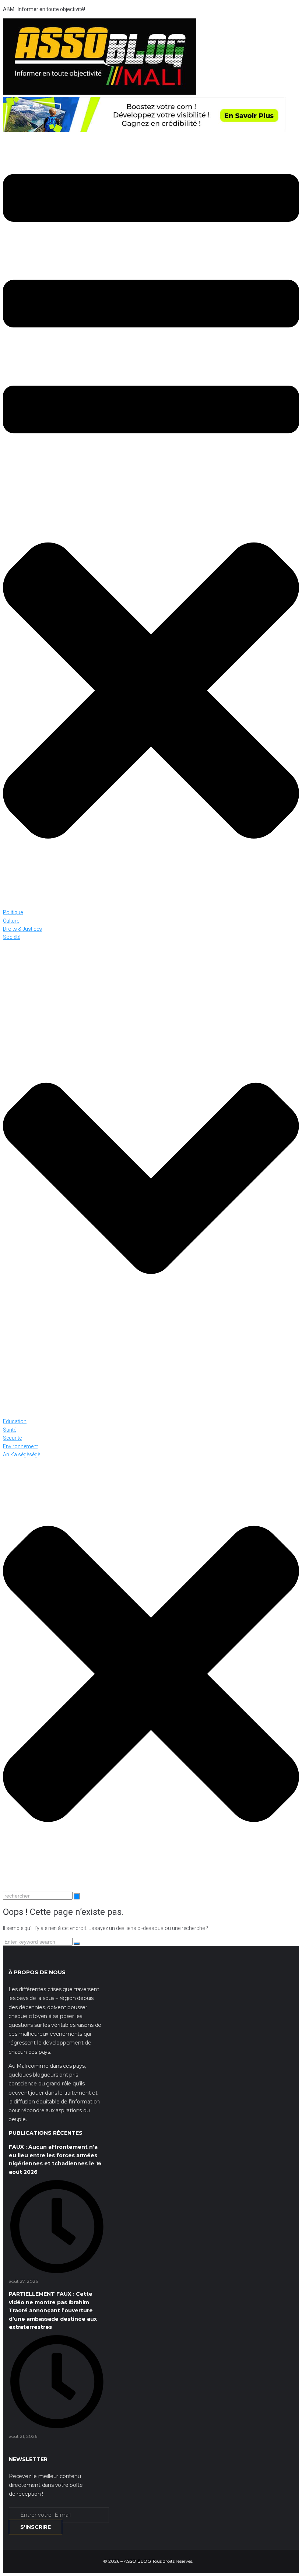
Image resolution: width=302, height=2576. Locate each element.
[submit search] (77, 1896)
